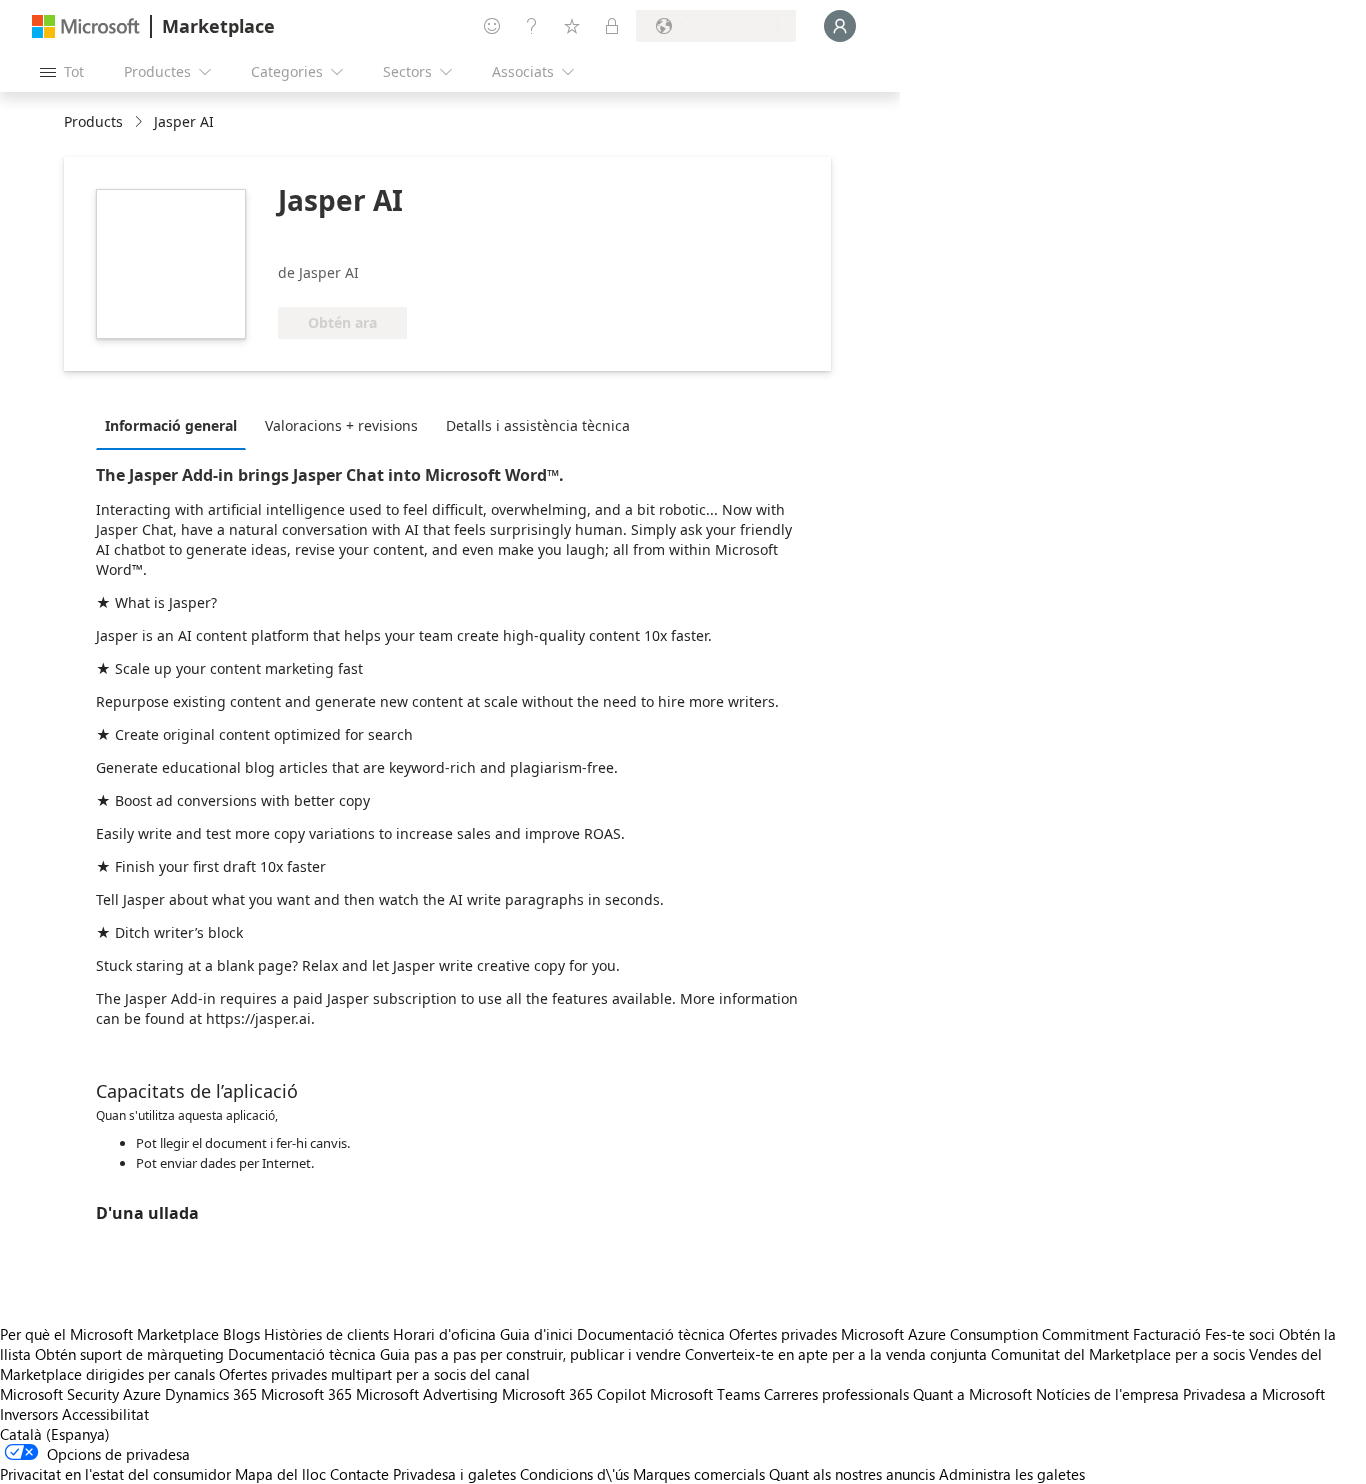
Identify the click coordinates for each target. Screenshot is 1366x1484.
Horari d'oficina (444, 1334)
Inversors (29, 1414)
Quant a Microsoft (972, 1394)
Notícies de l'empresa (1107, 1394)
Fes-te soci (1240, 1334)
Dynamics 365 (211, 1394)
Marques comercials (699, 1474)
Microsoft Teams (705, 1394)
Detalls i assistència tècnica (538, 425)
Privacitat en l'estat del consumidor (115, 1474)
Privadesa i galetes (454, 1474)
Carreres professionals (836, 1394)
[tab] (176, 425)
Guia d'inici (536, 1334)
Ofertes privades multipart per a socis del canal (374, 1374)
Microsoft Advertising (427, 1394)
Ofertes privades (783, 1334)
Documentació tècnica (651, 1334)
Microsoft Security (59, 1394)
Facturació (1167, 1334)
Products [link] (93, 121)
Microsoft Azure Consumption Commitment (987, 1334)
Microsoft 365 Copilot (574, 1394)
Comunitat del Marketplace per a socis (1118, 1354)
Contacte (359, 1474)
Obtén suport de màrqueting (129, 1354)
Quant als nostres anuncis (852, 1474)
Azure (142, 1394)
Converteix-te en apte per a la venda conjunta (836, 1354)
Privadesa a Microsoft (1254, 1394)
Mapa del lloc (280, 1474)
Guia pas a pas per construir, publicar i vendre (530, 1354)
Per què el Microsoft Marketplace (109, 1334)
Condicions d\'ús (574, 1474)
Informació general (171, 425)
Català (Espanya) (55, 1434)
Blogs (241, 1334)
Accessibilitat (105, 1414)
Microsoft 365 (306, 1394)
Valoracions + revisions (341, 425)
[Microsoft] (86, 26)
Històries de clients (326, 1334)
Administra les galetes (1012, 1474)
